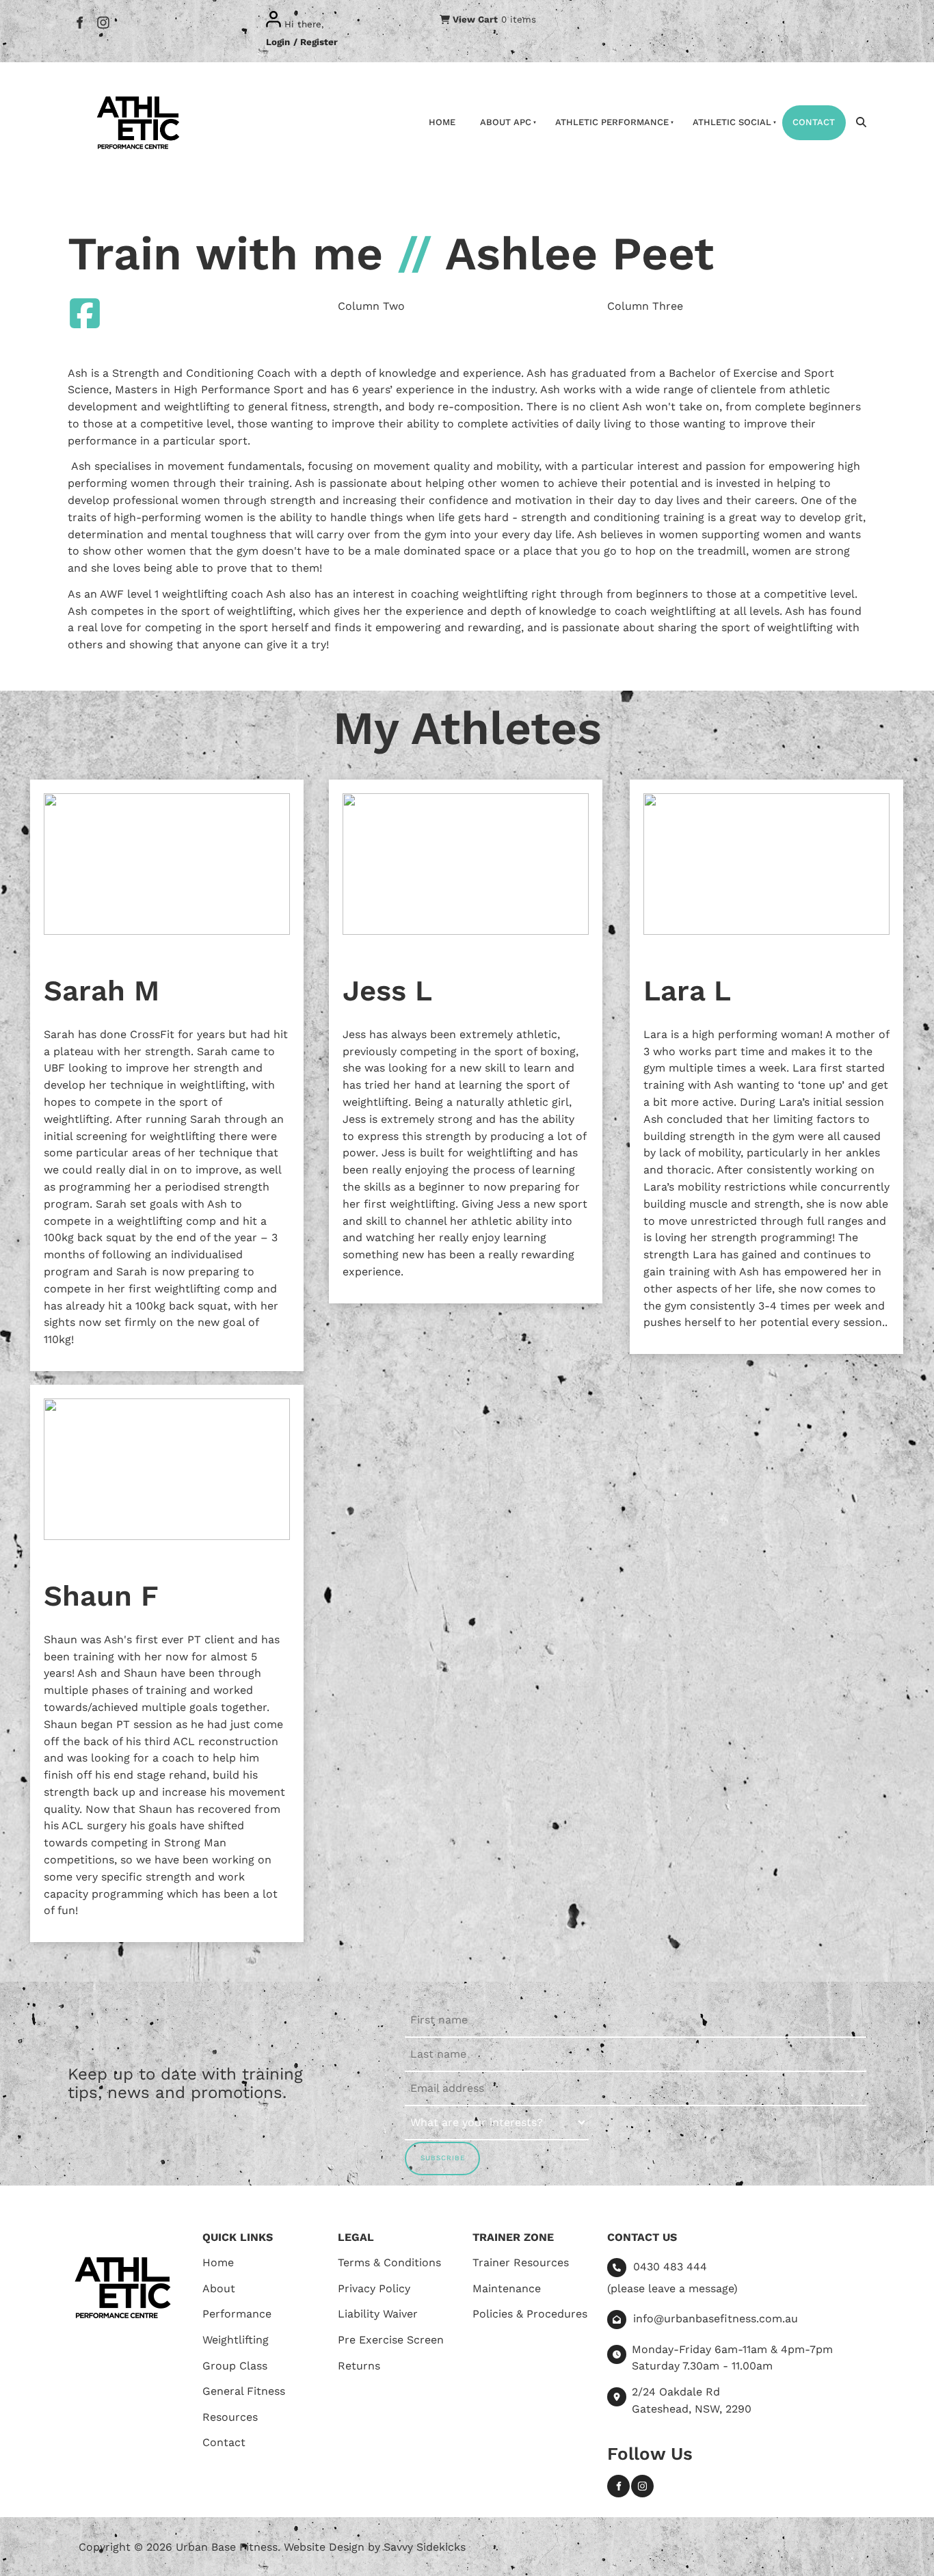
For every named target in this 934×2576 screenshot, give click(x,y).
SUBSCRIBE (443, 2158)
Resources (230, 2417)
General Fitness (244, 2391)
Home (442, 122)
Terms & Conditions (389, 2262)
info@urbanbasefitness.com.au (716, 2319)
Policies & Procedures (530, 2314)
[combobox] (497, 2123)
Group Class (235, 2366)
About (219, 2288)
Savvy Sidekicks (425, 2547)
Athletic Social (732, 122)
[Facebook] (79, 22)
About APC (506, 122)
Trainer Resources (521, 2262)
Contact (814, 122)
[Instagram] (103, 22)
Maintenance (507, 2288)
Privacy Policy (374, 2288)
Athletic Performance (612, 122)
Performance (237, 2314)
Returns (359, 2366)
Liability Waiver (378, 2314)
